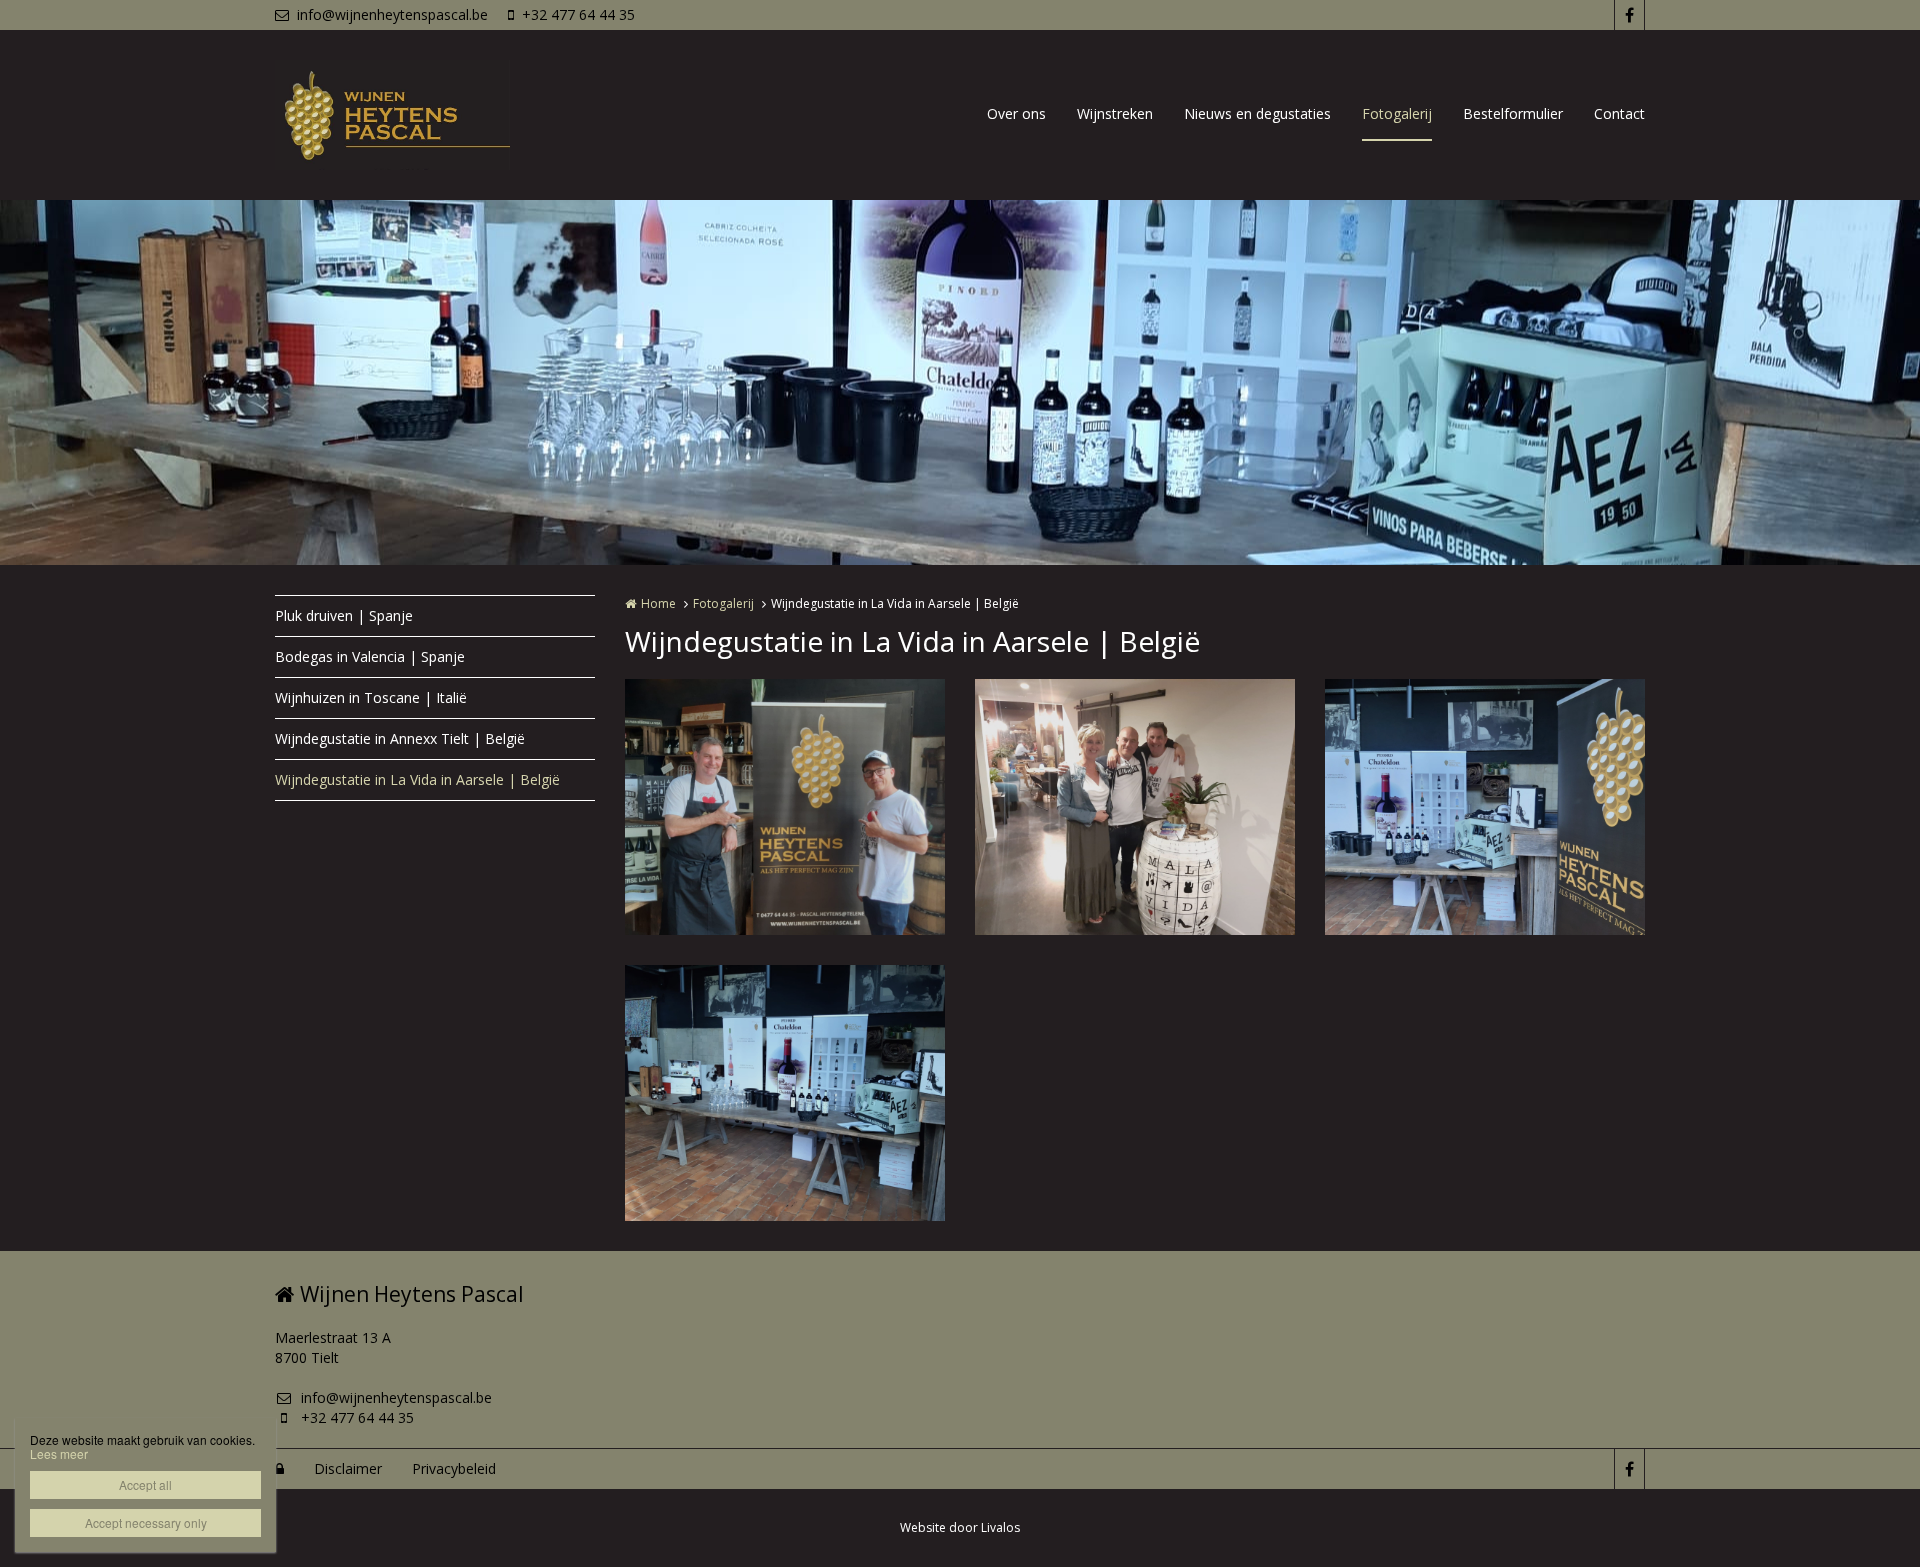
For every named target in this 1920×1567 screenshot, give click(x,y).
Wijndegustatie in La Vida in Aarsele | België (417, 779)
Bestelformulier (1513, 113)
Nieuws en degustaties (1257, 113)
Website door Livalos (960, 1527)
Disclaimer (348, 1468)
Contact (1619, 113)
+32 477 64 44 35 (578, 14)
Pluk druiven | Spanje (344, 615)
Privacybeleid (454, 1468)
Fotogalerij (1397, 113)
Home (658, 603)
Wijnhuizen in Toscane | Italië (371, 697)
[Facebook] (1629, 15)
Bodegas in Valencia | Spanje (370, 656)
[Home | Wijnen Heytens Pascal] (422, 115)
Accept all (145, 1484)
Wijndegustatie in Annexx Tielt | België (400, 738)
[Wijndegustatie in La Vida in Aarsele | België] (785, 807)
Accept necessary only (146, 1522)
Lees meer (59, 1453)
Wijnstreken (1115, 113)
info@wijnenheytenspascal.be (392, 14)
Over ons (1016, 113)
